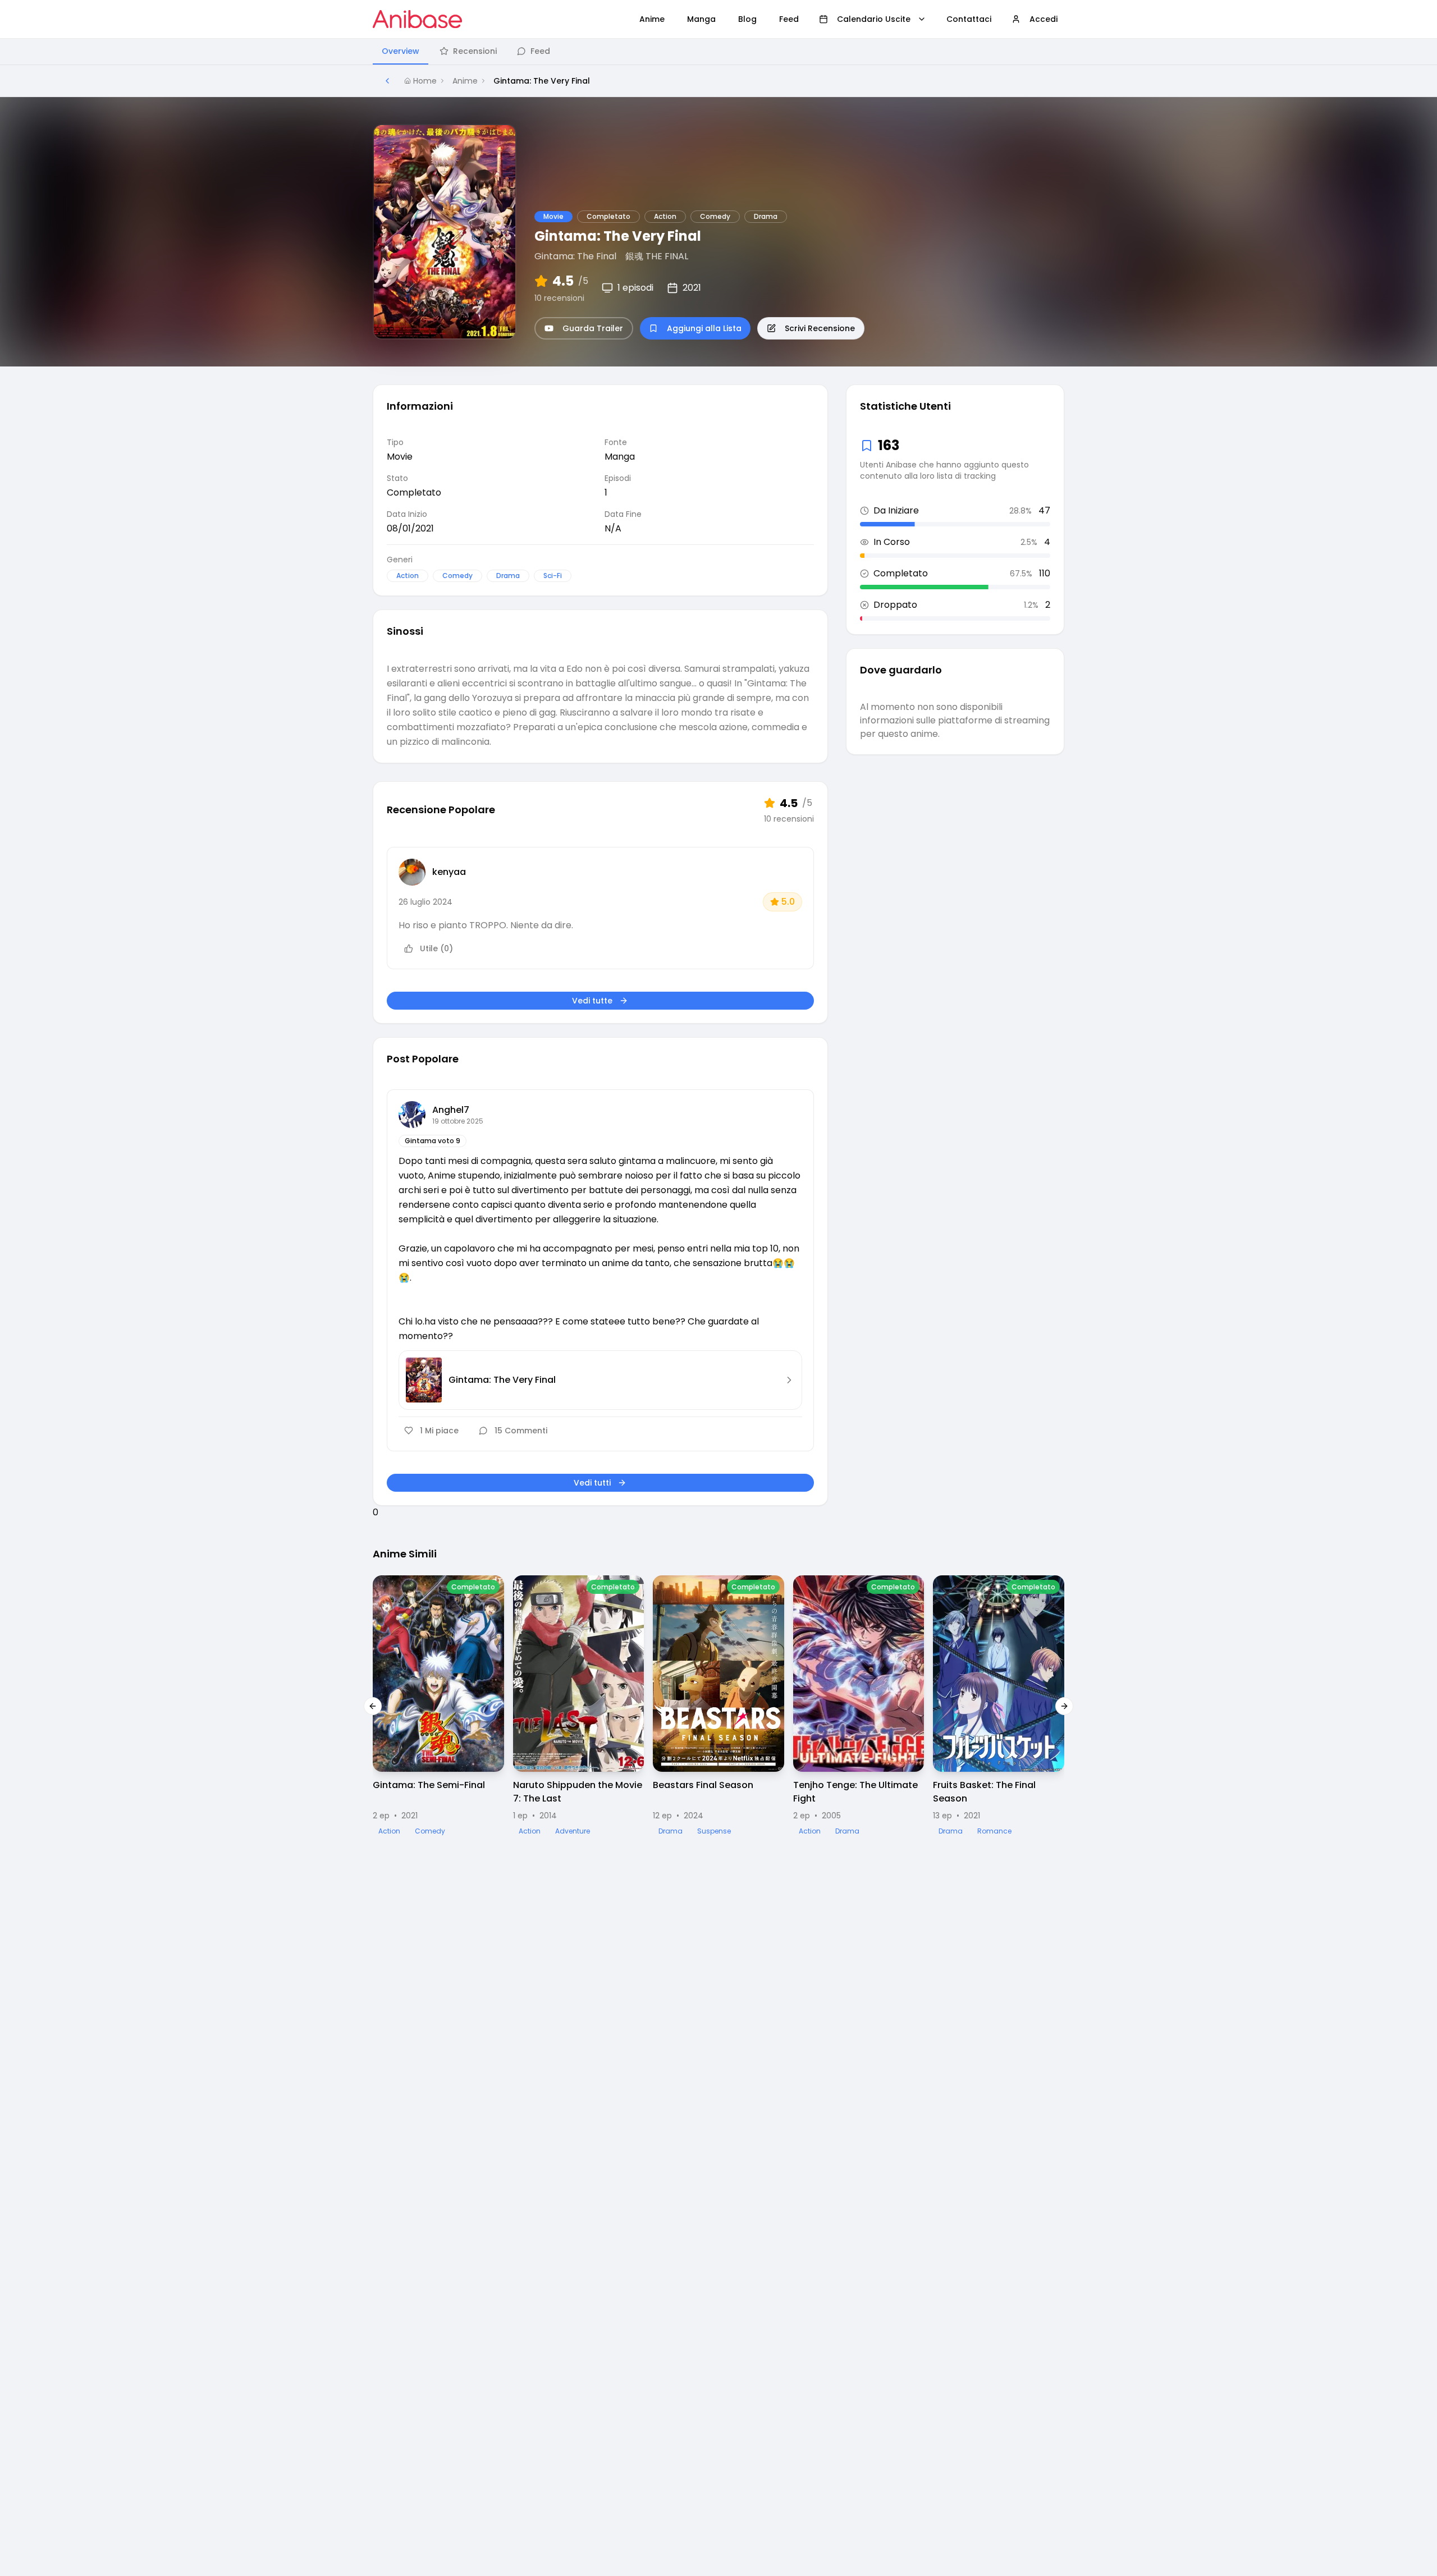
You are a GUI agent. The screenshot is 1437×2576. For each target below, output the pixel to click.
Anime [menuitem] (652, 19)
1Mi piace (439, 1431)
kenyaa (449, 872)
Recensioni (475, 51)
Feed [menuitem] (789, 19)
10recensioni (559, 298)
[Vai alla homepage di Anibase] (417, 19)
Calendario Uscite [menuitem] (874, 19)
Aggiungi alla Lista (704, 328)
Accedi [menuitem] (1044, 19)
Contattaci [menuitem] (969, 19)
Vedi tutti (592, 1483)
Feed (540, 51)
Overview (401, 51)
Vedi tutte (592, 1001)
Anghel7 (451, 1110)
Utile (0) (436, 948)
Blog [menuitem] (747, 19)
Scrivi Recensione (820, 328)
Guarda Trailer (593, 328)
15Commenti (521, 1431)
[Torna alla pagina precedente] (387, 81)
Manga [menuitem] (701, 19)
